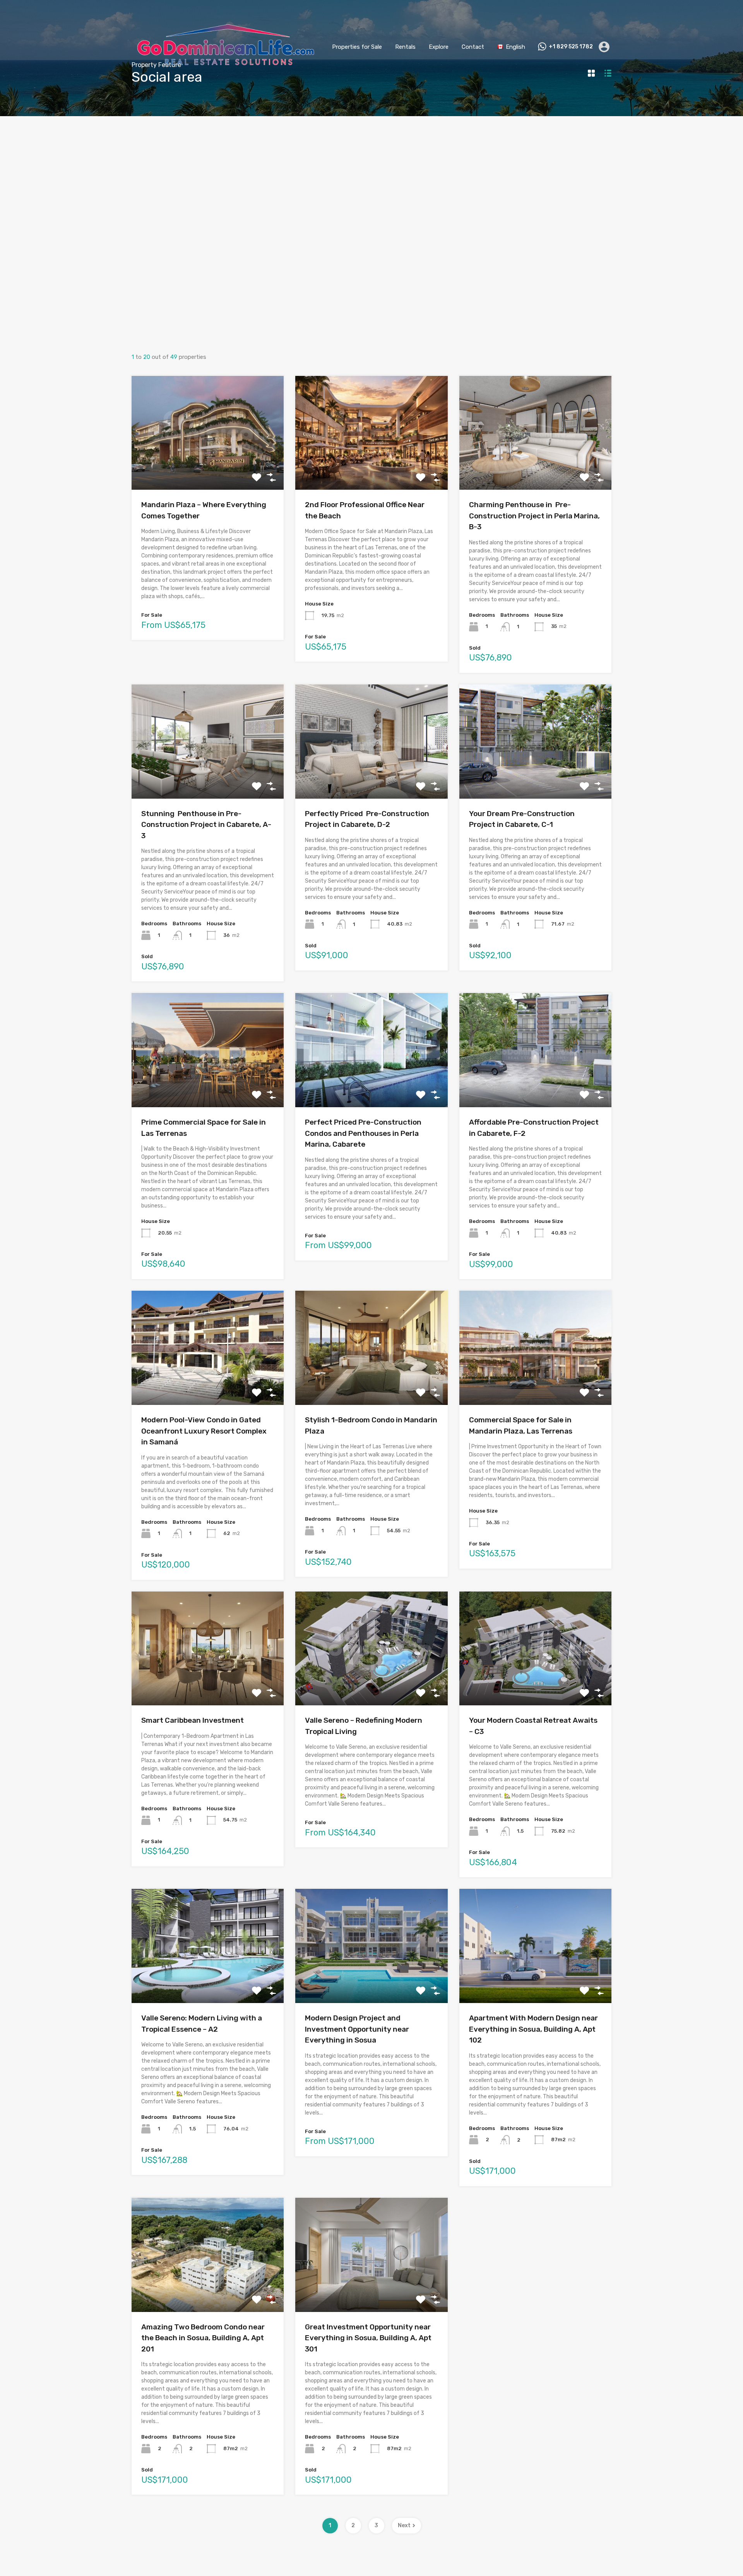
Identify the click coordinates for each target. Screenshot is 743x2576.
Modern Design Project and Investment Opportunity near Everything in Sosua (357, 2029)
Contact (473, 47)
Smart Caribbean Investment (193, 1720)
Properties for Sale (357, 47)
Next (404, 2525)
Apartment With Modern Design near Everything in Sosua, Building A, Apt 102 (533, 2029)
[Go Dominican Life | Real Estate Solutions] (226, 83)
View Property (208, 467)
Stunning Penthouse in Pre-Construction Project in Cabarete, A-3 (206, 825)
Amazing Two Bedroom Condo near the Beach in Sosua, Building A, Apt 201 (203, 2338)
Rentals (405, 47)
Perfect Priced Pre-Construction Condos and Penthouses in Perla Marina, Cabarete (363, 1133)
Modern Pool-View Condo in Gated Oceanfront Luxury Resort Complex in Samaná (204, 1431)
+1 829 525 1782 (571, 47)
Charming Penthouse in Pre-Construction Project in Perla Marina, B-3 (534, 516)
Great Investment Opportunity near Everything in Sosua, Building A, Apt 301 (368, 2338)
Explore (439, 47)
